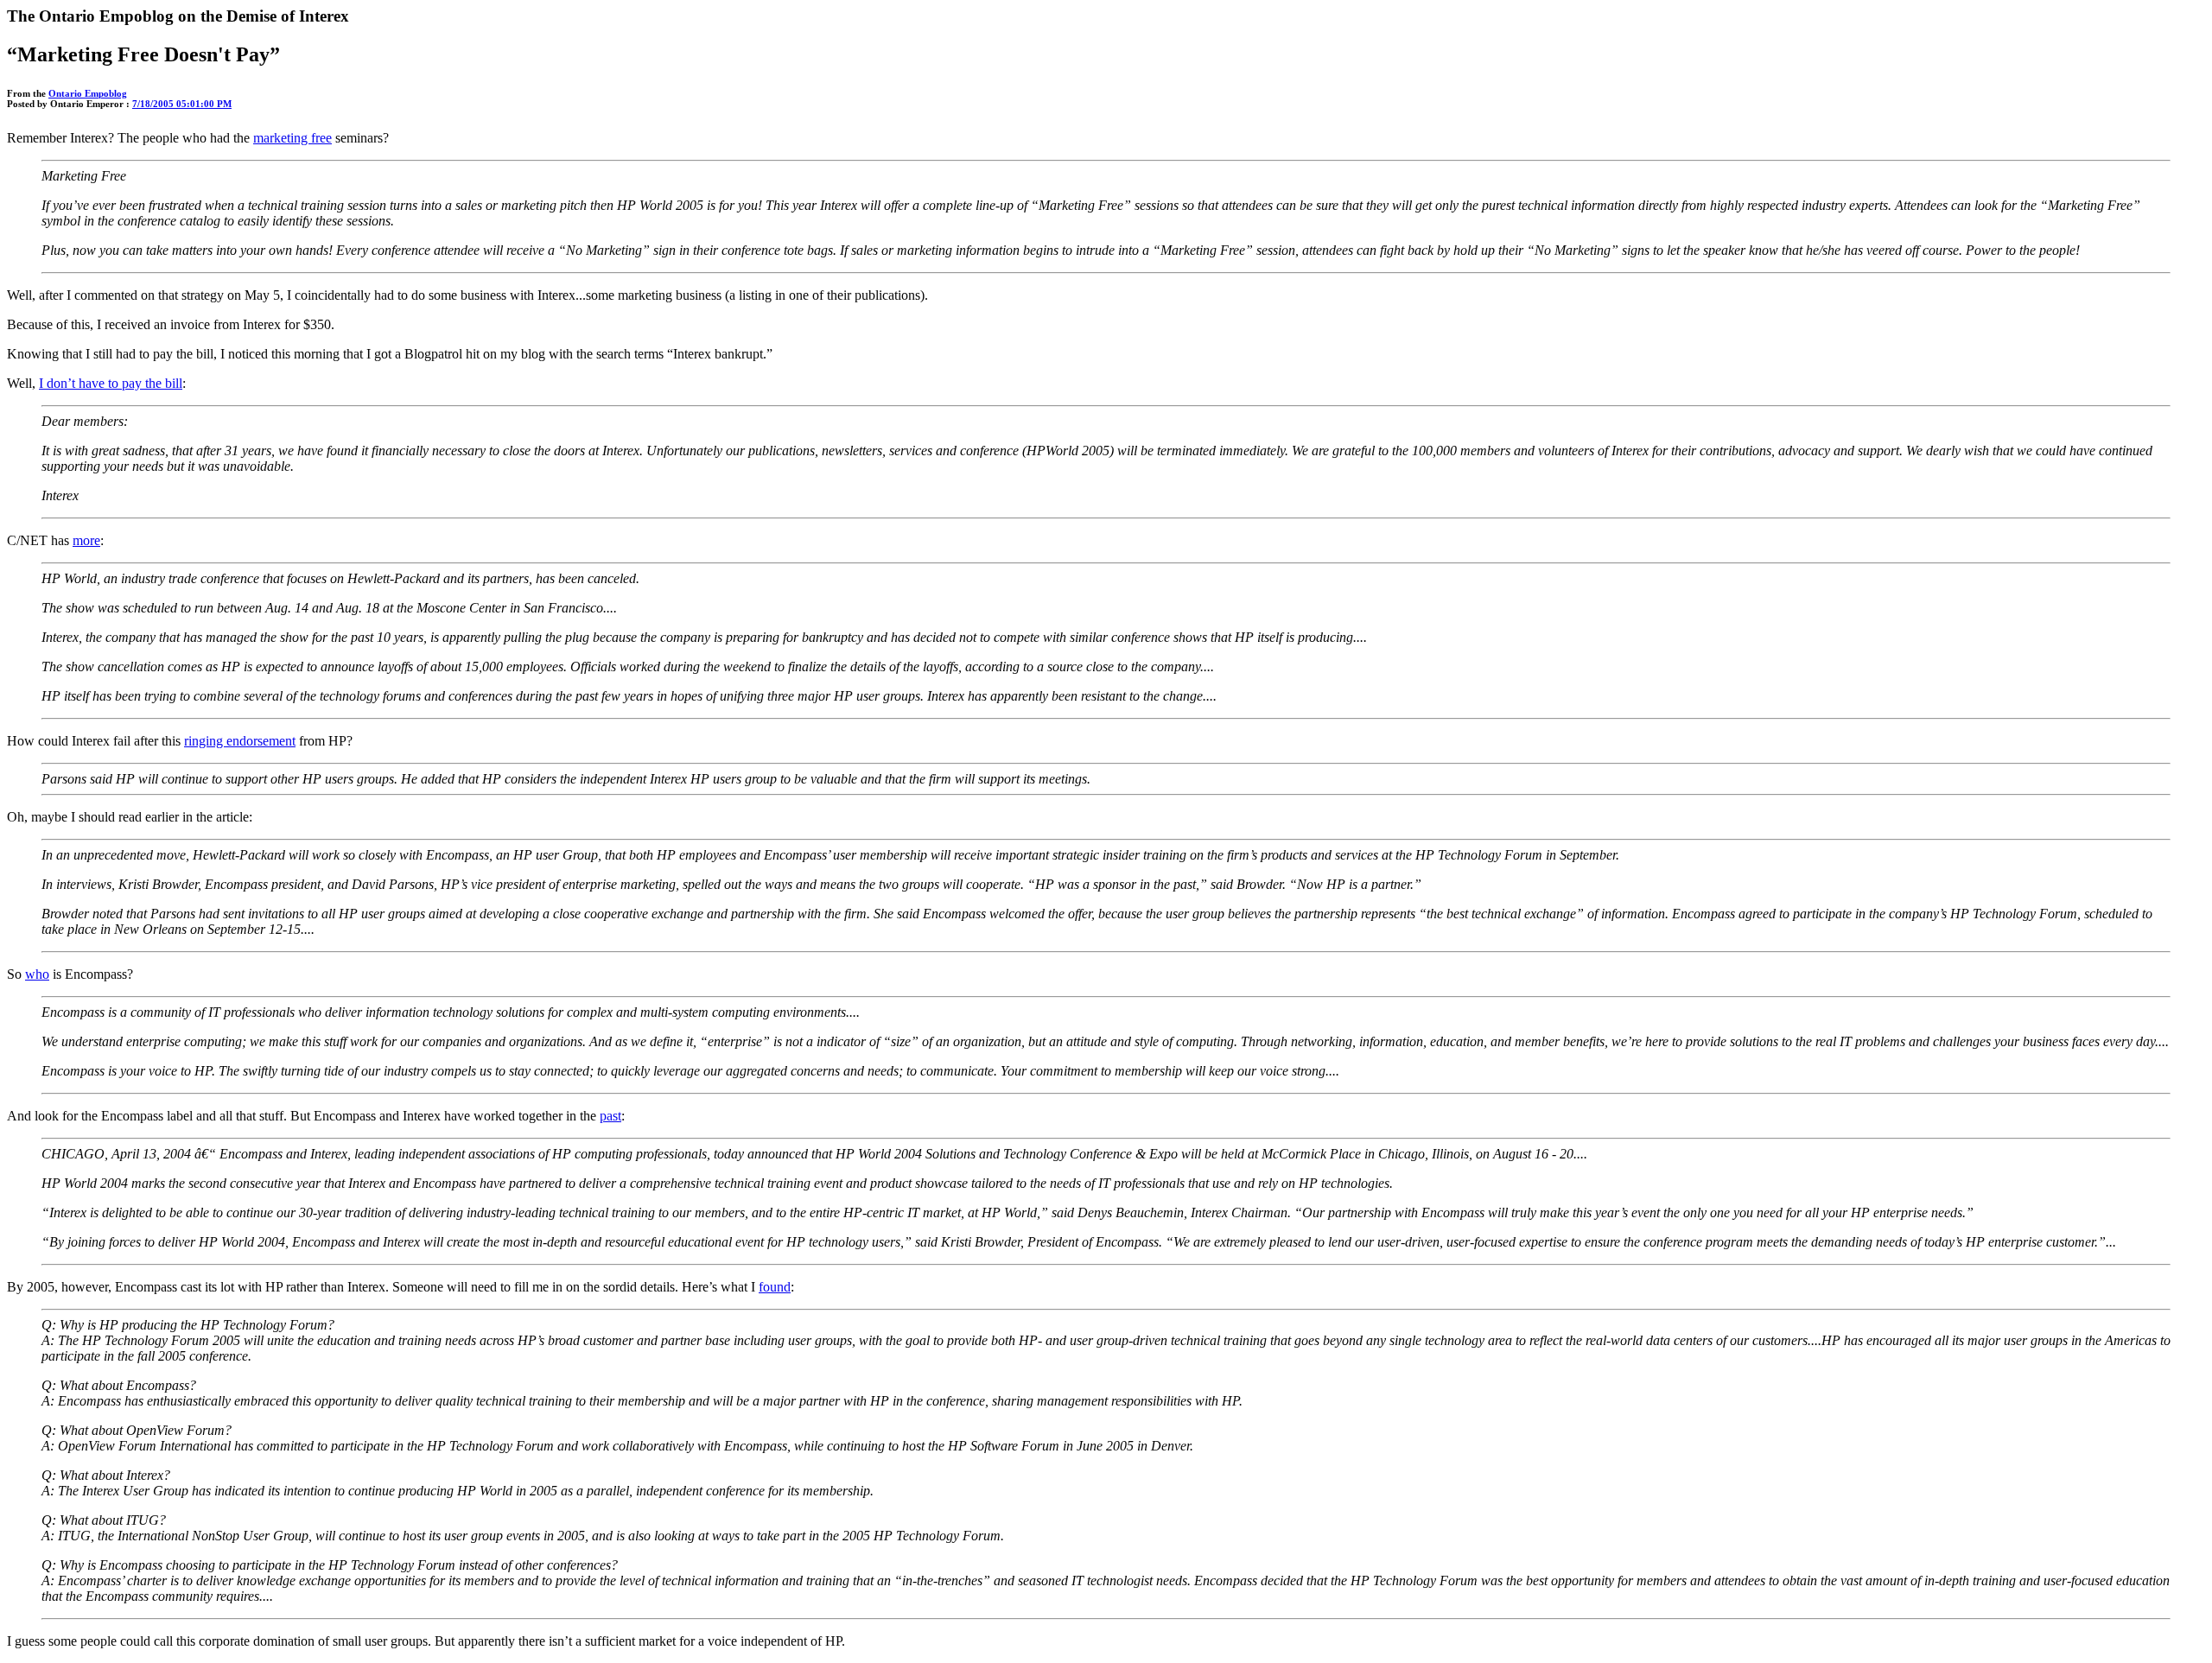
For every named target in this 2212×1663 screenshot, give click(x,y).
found (775, 1287)
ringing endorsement (240, 741)
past (610, 1116)
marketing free (292, 138)
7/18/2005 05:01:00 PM (182, 104)
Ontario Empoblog (88, 93)
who (37, 974)
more (86, 540)
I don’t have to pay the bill (111, 383)
